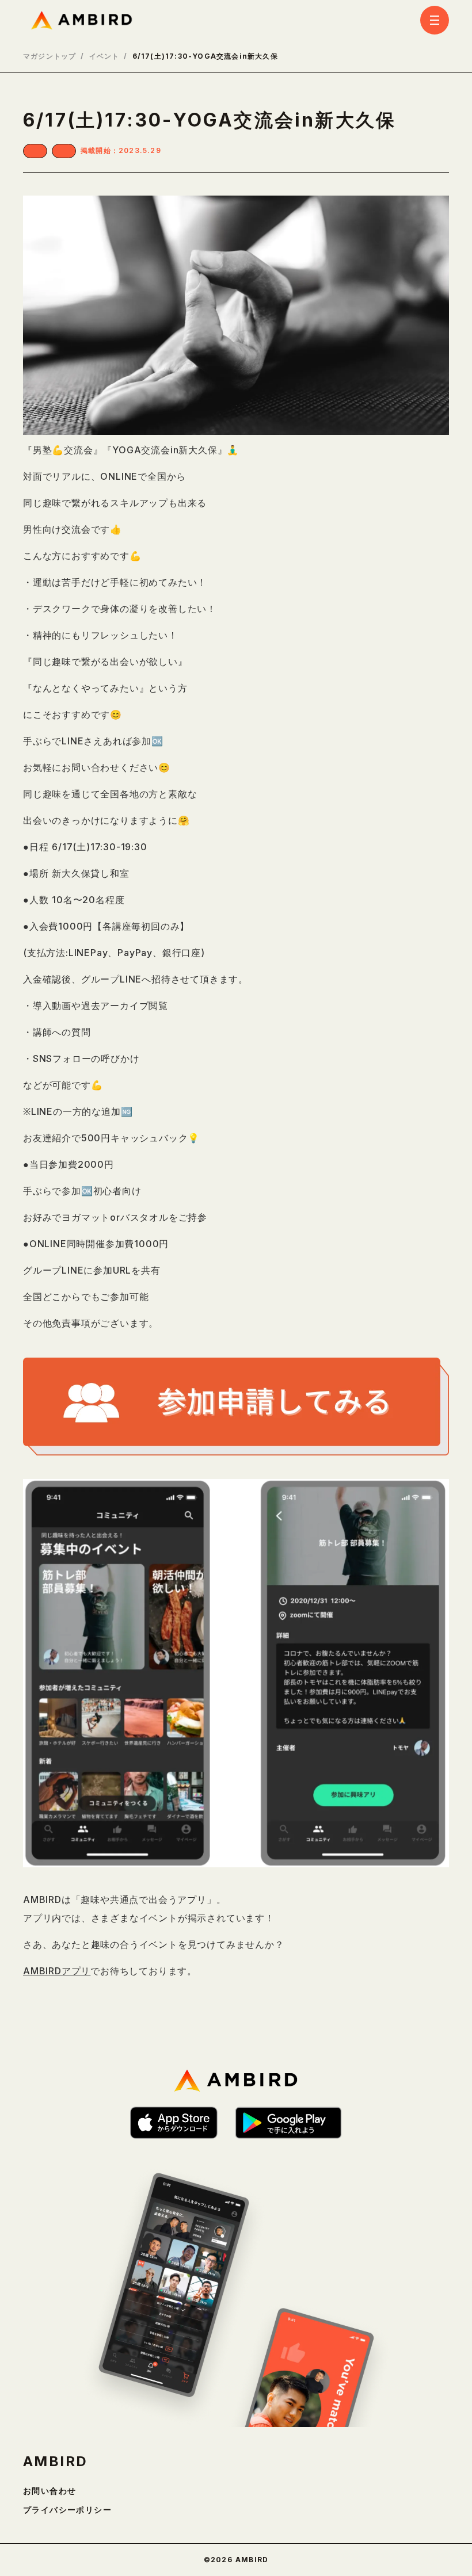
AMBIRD (55, 2462)
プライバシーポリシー (67, 2510)
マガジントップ (50, 56)
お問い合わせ (50, 2491)
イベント (104, 56)
